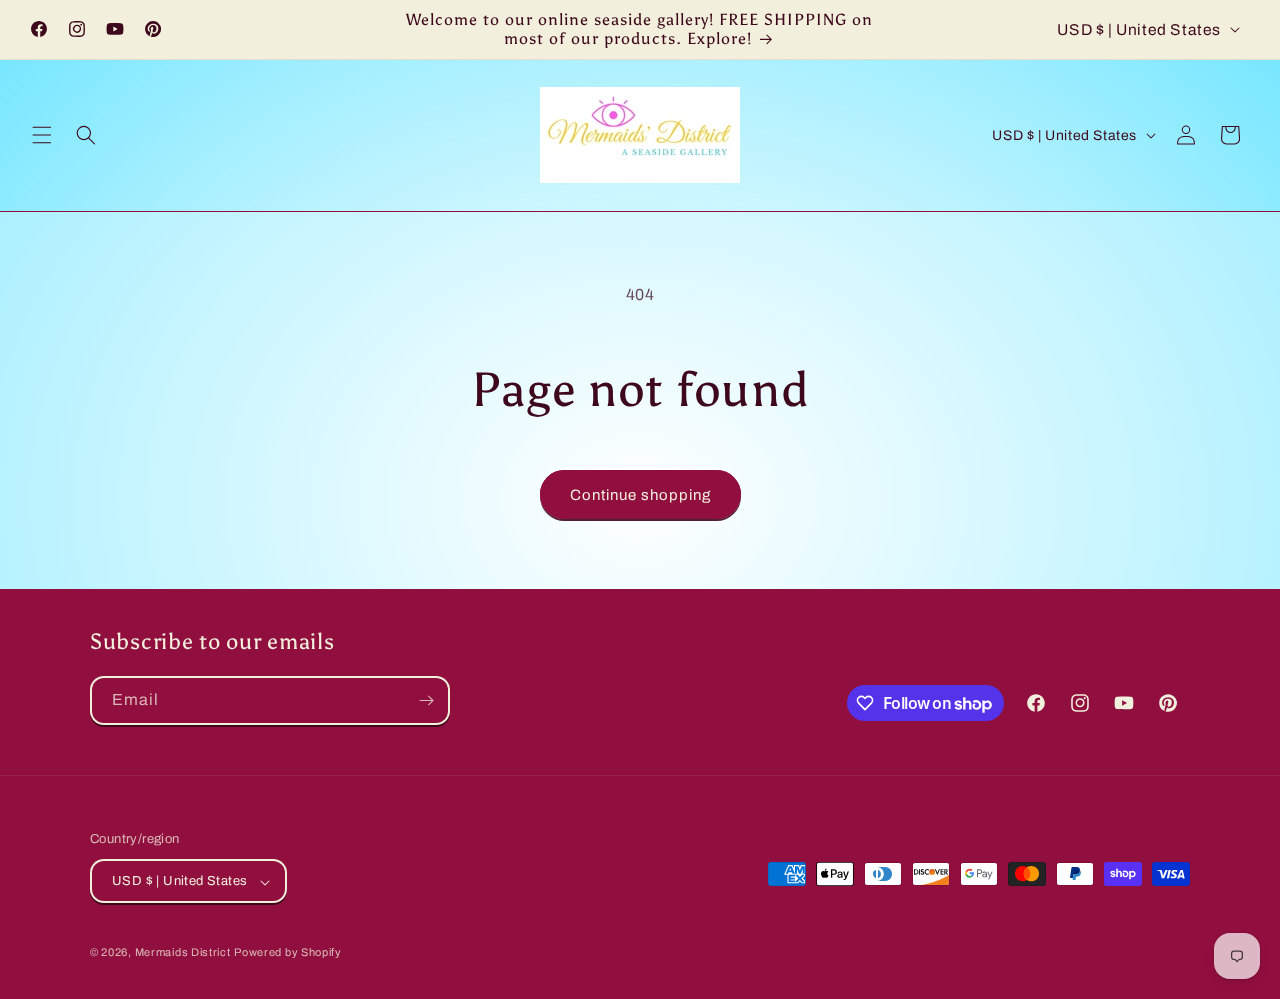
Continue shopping (640, 495)
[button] (42, 135)
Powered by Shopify (288, 953)
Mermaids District (183, 953)
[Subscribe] (426, 700)
